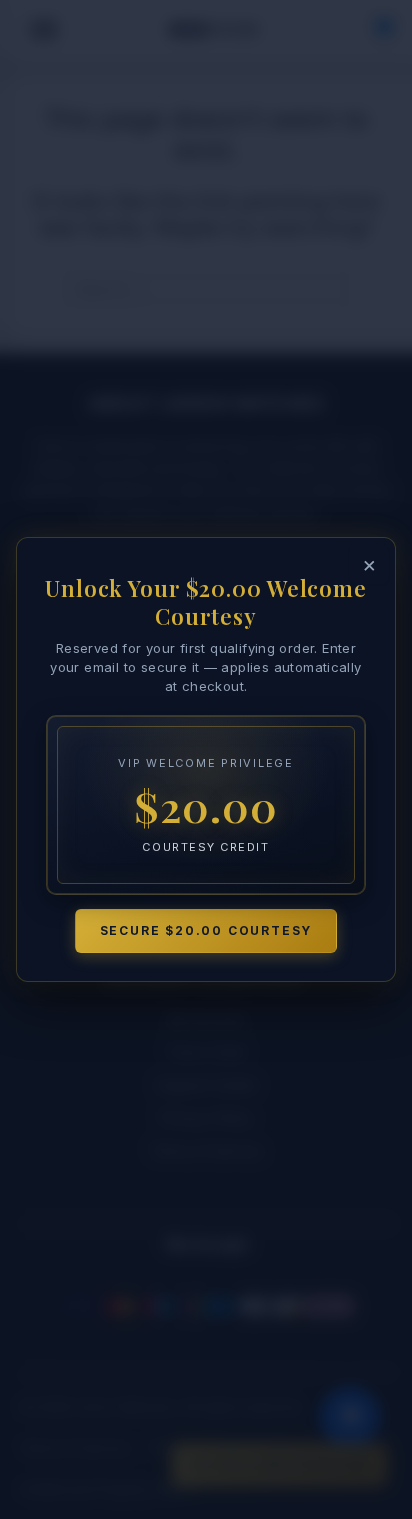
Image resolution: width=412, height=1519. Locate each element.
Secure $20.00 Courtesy (206, 930)
